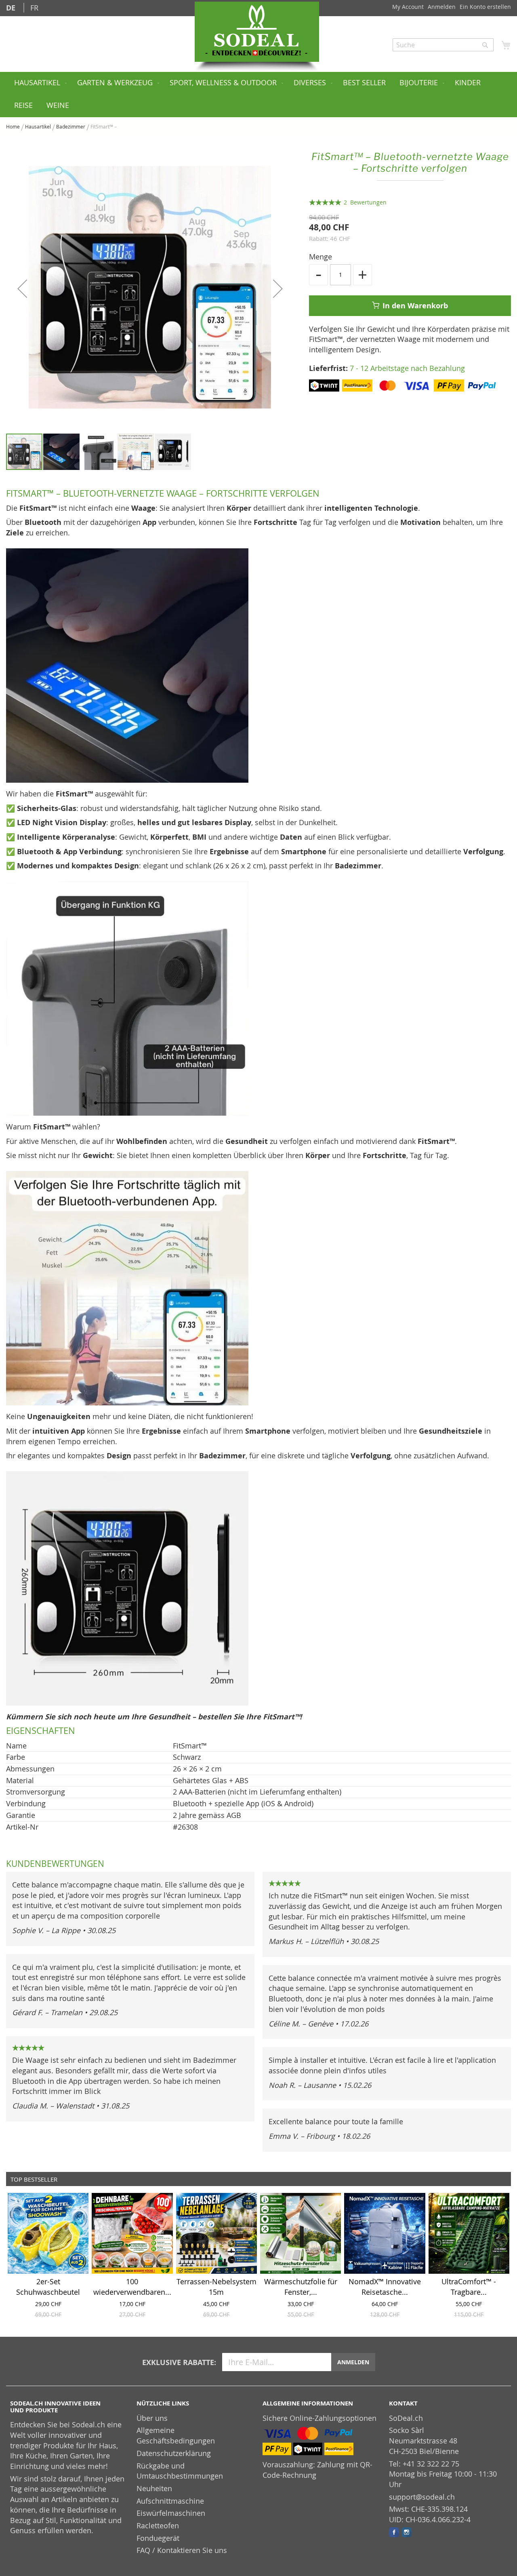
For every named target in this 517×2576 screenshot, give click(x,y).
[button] (22, 289)
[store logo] (257, 32)
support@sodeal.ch (422, 2497)
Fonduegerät (158, 2538)
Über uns (152, 2418)
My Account (408, 7)
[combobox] (443, 45)
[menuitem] (39, 83)
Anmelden (442, 7)
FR (34, 8)
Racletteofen (158, 2525)
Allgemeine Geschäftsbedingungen (176, 2435)
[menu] (258, 95)
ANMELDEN (353, 2362)
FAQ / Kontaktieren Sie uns (182, 2550)
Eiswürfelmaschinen (171, 2513)
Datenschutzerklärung (174, 2453)
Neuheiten (154, 2488)
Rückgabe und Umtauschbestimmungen (180, 2471)
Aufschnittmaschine (170, 2501)
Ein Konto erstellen (485, 7)
